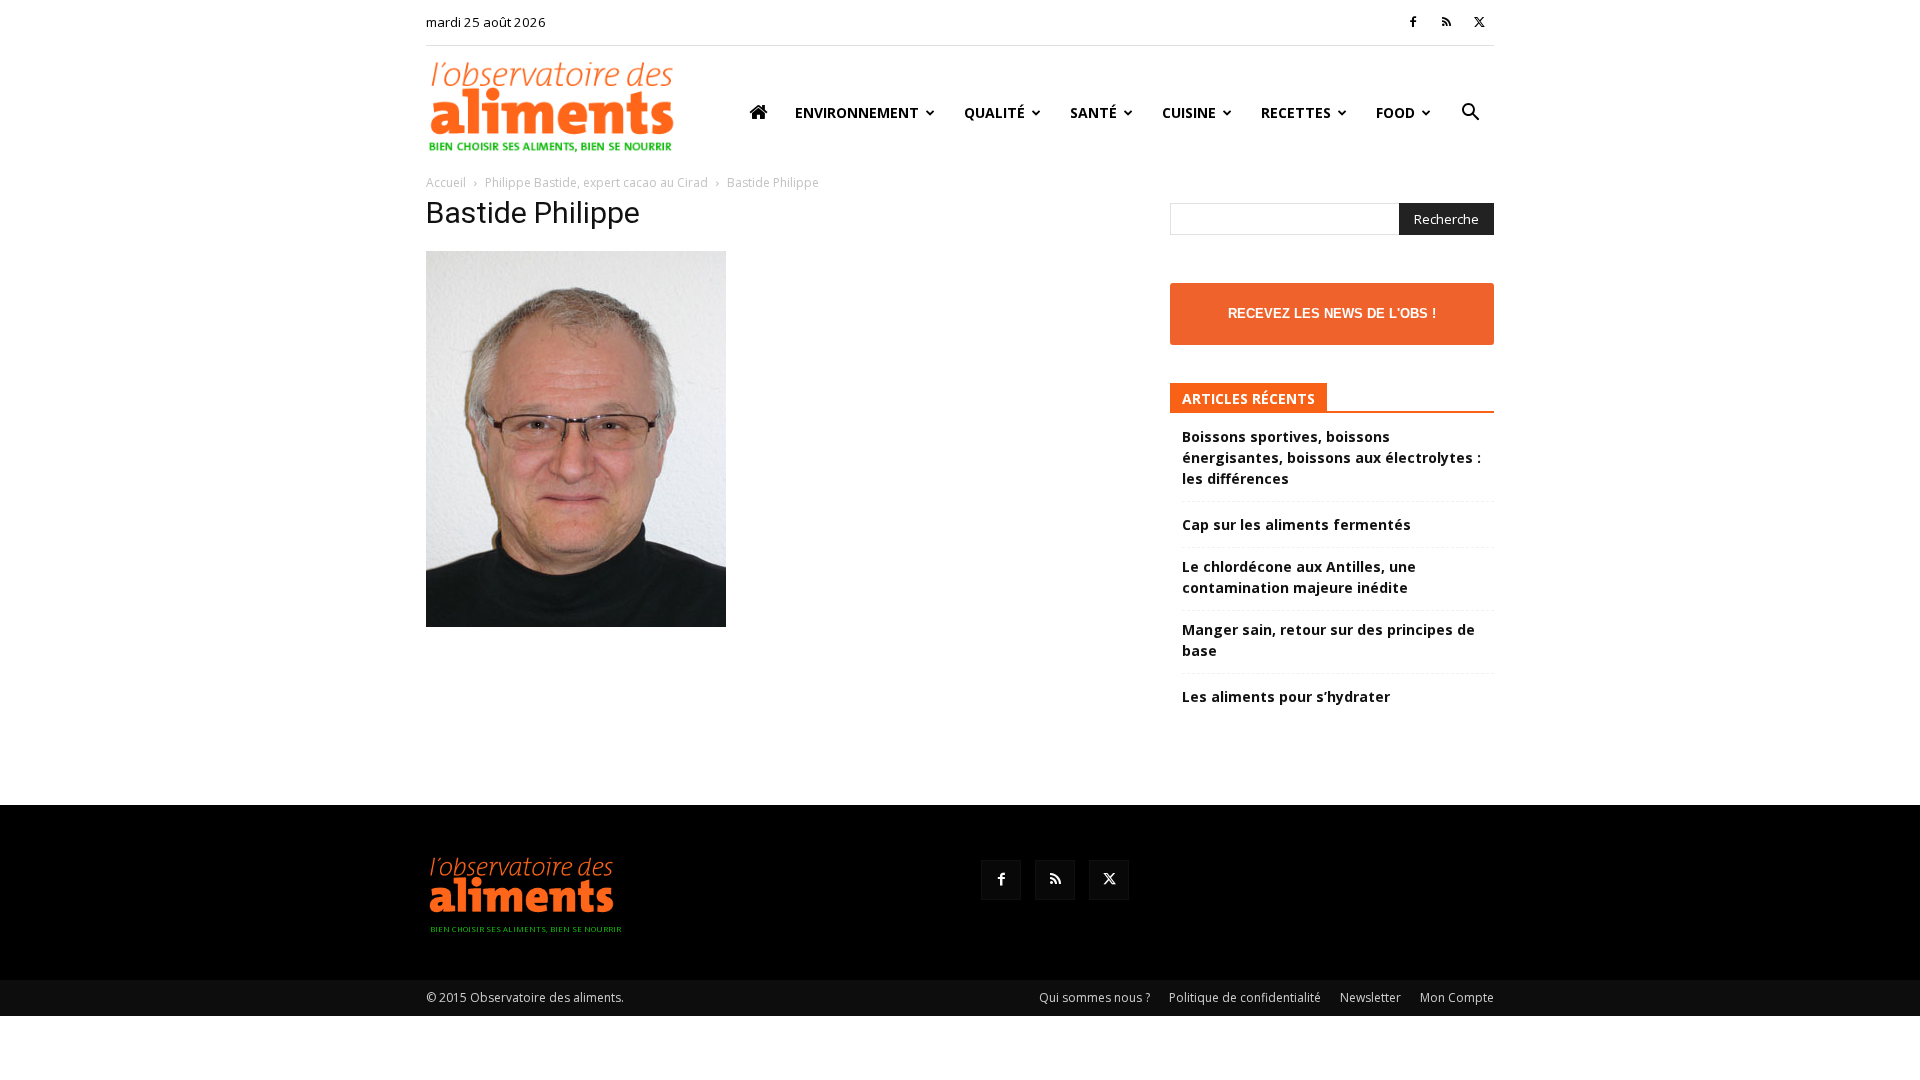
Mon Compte (1457, 997)
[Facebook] (1413, 22)
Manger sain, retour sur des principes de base (1328, 640)
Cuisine (1189, 112)
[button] (1470, 114)
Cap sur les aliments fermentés (1296, 524)
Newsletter (1370, 997)
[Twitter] (1479, 22)
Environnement (857, 112)
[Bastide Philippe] (576, 621)
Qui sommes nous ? (1094, 997)
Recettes (1296, 112)
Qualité (994, 112)
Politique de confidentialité (1245, 997)
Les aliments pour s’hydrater (1286, 696)
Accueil (446, 182)
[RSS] (1446, 22)
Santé (1093, 112)
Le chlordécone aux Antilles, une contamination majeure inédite (1299, 577)
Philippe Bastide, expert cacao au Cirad (596, 182)
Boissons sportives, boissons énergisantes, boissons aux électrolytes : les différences (1331, 457)
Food (1395, 112)
